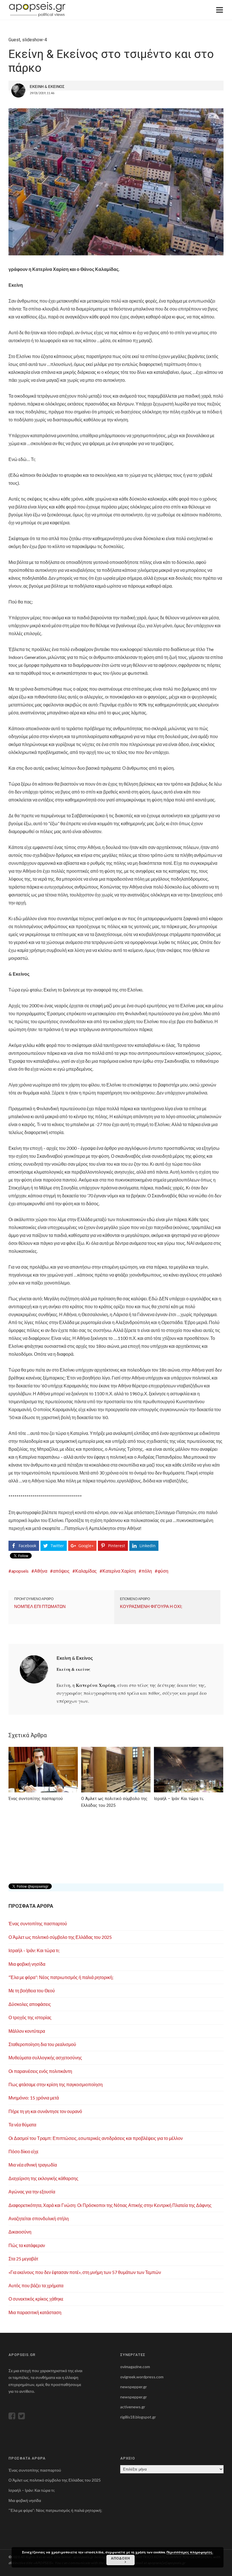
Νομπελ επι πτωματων (40, 1606)
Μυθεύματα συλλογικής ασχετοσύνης (45, 2057)
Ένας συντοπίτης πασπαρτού (38, 1923)
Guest (14, 40)
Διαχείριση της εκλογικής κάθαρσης (43, 2178)
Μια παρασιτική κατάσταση (35, 2312)
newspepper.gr (134, 2387)
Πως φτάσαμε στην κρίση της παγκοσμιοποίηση (56, 2084)
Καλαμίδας (86, 1571)
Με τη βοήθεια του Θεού (32, 1990)
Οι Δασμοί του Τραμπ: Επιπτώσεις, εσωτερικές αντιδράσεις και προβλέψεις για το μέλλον (96, 2138)
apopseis (20, 1571)
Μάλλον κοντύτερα (27, 2031)
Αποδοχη (121, 2558)
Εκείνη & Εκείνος (75, 1658)
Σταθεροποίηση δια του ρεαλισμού (42, 2044)
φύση (163, 1571)
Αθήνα (41, 1571)
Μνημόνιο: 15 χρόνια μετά (34, 2098)
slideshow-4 (35, 40)
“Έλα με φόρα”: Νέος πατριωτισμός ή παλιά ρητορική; (61, 1977)
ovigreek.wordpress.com (142, 2377)
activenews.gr (133, 2407)
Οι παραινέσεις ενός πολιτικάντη (40, 2071)
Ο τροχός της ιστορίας (30, 2017)
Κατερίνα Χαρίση (119, 1571)
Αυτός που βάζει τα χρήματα (36, 2285)
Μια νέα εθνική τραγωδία (33, 2165)
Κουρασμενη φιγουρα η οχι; (151, 1606)
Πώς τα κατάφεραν (27, 2245)
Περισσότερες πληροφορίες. (190, 2552)
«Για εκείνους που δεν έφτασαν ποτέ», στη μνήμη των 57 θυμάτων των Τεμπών (85, 2272)
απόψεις (61, 1571)
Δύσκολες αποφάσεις (30, 2004)
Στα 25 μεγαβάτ (23, 2259)
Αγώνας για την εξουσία (32, 2192)
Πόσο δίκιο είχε (23, 2151)
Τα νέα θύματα (22, 2125)
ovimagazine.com (135, 2367)
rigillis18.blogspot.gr (138, 2417)
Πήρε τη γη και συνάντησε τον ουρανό (45, 2111)
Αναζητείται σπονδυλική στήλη (39, 2218)
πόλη (147, 1571)
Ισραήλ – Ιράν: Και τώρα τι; (34, 1950)
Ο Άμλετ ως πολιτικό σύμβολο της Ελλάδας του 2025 (60, 1937)
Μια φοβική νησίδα (27, 1964)
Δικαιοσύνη (20, 2232)
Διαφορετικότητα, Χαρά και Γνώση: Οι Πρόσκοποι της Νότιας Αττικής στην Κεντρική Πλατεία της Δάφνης (110, 2205)
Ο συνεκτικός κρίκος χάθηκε (36, 2299)
